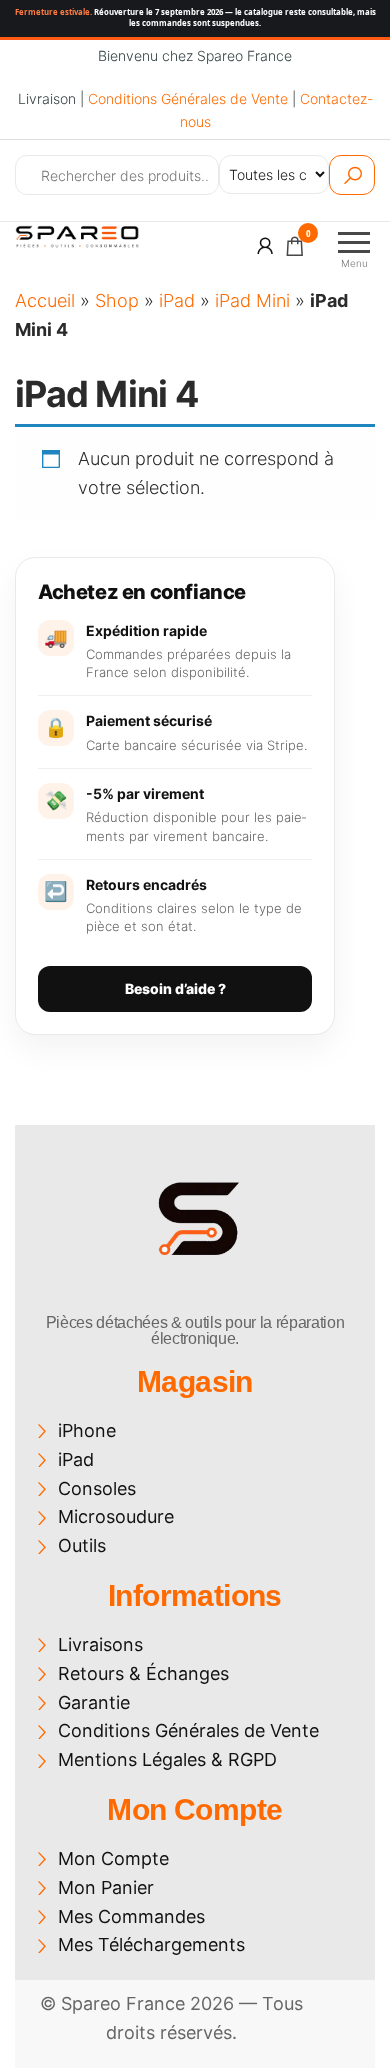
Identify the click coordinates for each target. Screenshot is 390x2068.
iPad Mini (252, 300)
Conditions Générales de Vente (188, 98)
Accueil (45, 300)
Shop (117, 300)
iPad (177, 300)
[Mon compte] (265, 245)
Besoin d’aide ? (175, 988)
